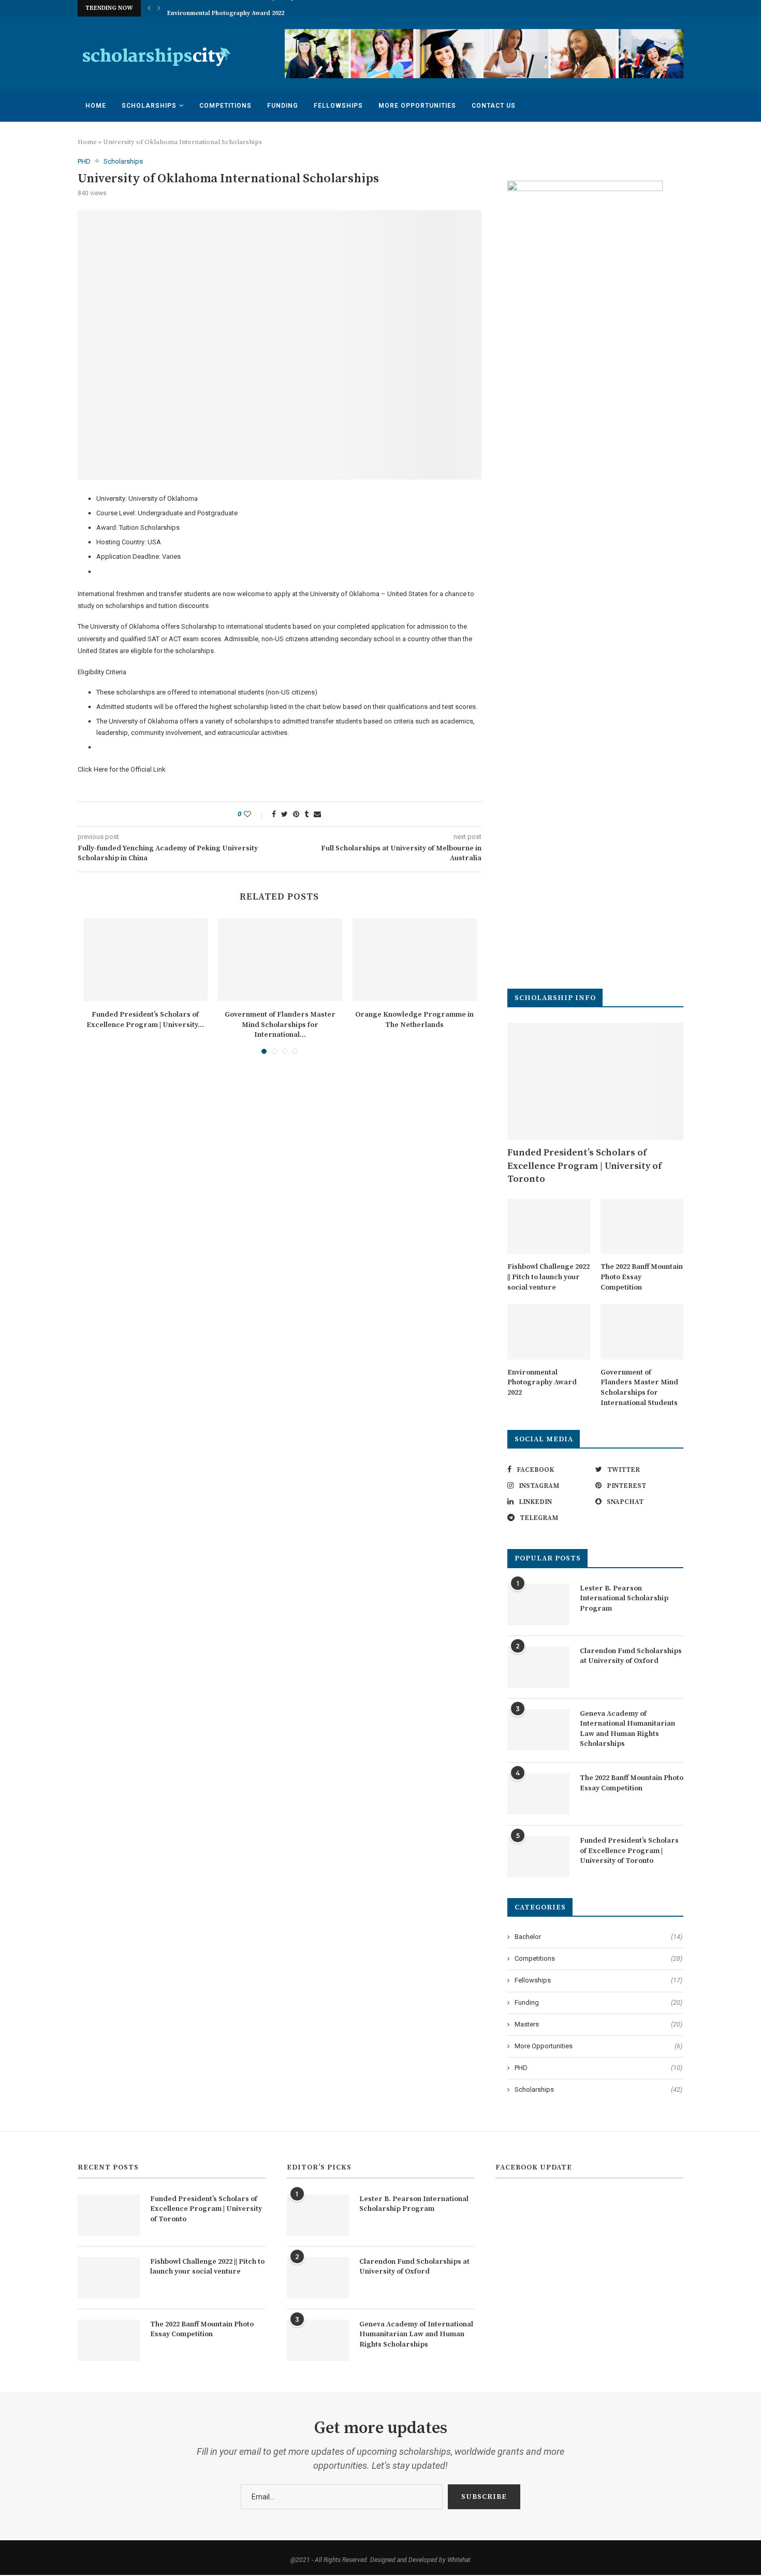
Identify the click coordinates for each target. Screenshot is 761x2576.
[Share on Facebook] (274, 814)
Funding (283, 106)
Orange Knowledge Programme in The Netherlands (414, 1020)
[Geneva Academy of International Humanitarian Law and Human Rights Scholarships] (538, 1730)
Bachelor (598, 1937)
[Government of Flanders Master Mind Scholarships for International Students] (280, 960)
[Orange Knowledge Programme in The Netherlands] (415, 960)
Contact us (494, 106)
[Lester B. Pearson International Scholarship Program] (538, 1604)
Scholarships (149, 106)
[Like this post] (254, 814)
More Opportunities (417, 106)
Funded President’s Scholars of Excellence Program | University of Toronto (584, 1166)
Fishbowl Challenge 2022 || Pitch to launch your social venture (548, 1277)
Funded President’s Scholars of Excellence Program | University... (145, 1020)
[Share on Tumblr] (306, 814)
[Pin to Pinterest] (296, 814)
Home (96, 106)
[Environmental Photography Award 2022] (549, 1332)
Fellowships (338, 106)
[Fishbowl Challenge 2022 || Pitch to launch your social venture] (549, 1227)
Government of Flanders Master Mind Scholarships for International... (280, 1025)
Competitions (225, 106)
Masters (598, 2024)
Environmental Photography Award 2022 (226, 9)
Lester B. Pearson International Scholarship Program (624, 1598)
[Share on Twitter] (284, 814)
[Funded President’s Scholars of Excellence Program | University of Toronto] (145, 960)
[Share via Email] (317, 814)
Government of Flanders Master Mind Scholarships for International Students (639, 1388)
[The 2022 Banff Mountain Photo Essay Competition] (642, 1227)
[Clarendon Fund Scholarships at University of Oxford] (538, 1667)
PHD (84, 161)
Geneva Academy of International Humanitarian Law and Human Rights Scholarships (627, 1729)
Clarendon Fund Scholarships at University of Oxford (631, 1656)
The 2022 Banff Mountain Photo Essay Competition (642, 1277)
